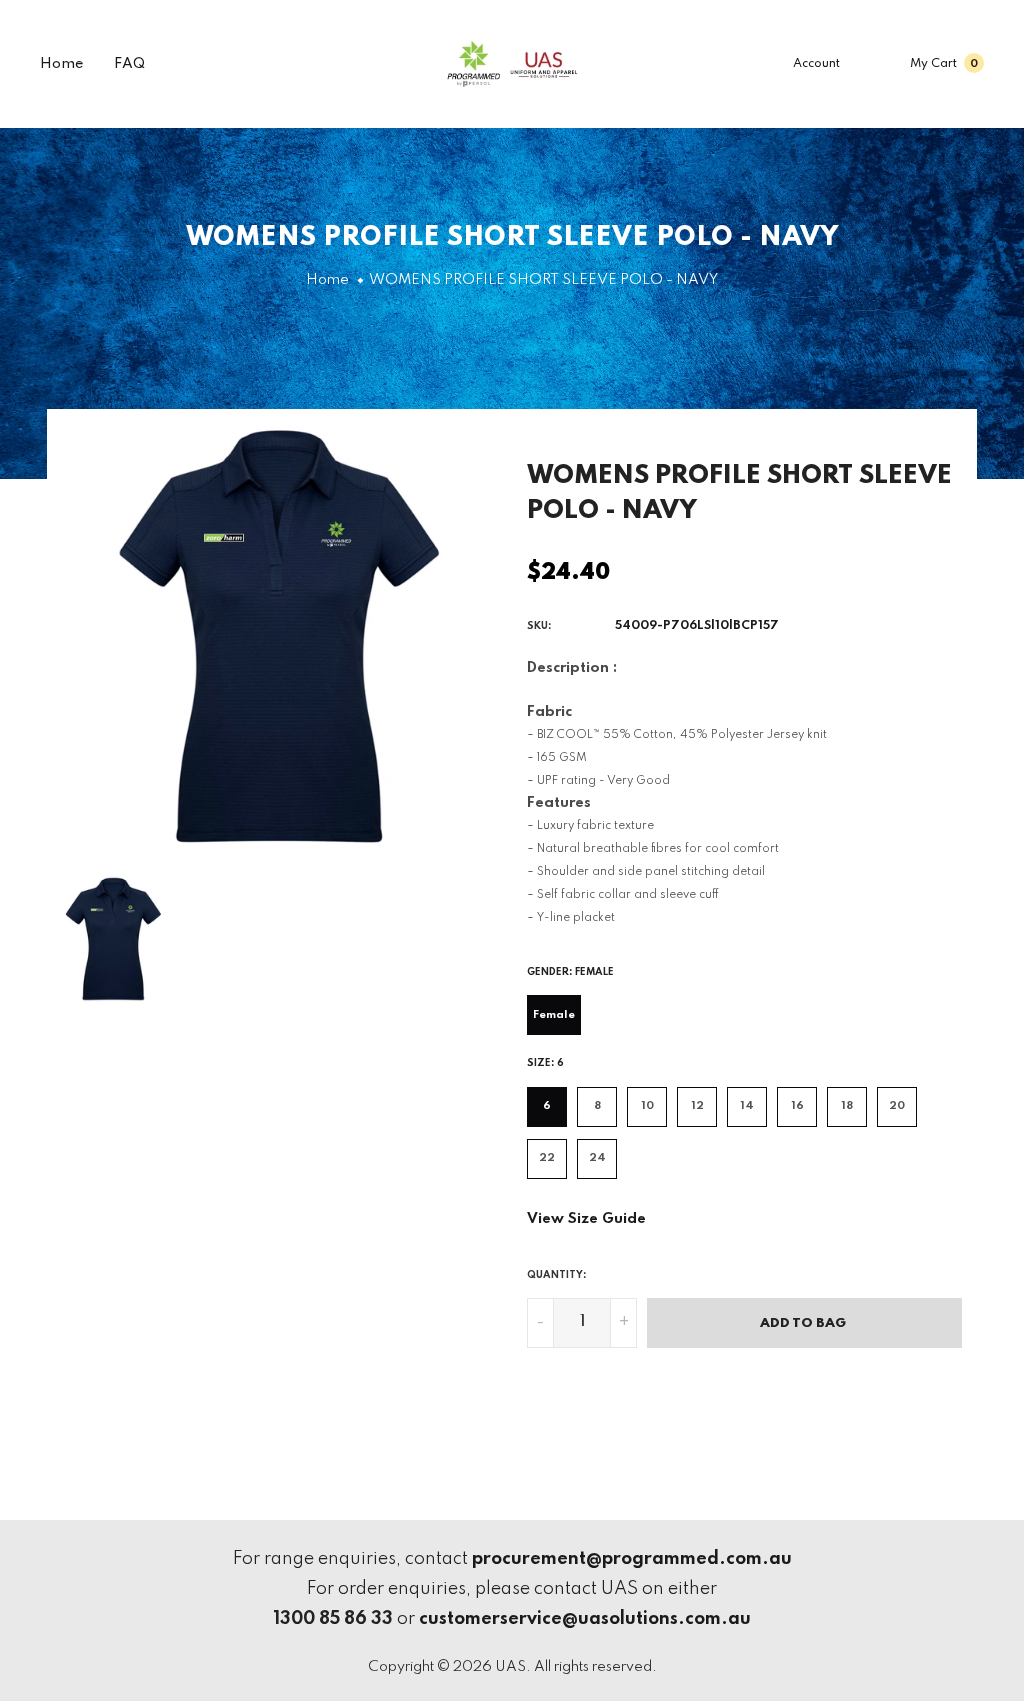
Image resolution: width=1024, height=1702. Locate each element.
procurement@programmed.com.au (632, 1559)
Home (62, 64)
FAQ (129, 64)
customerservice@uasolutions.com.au (585, 1619)
